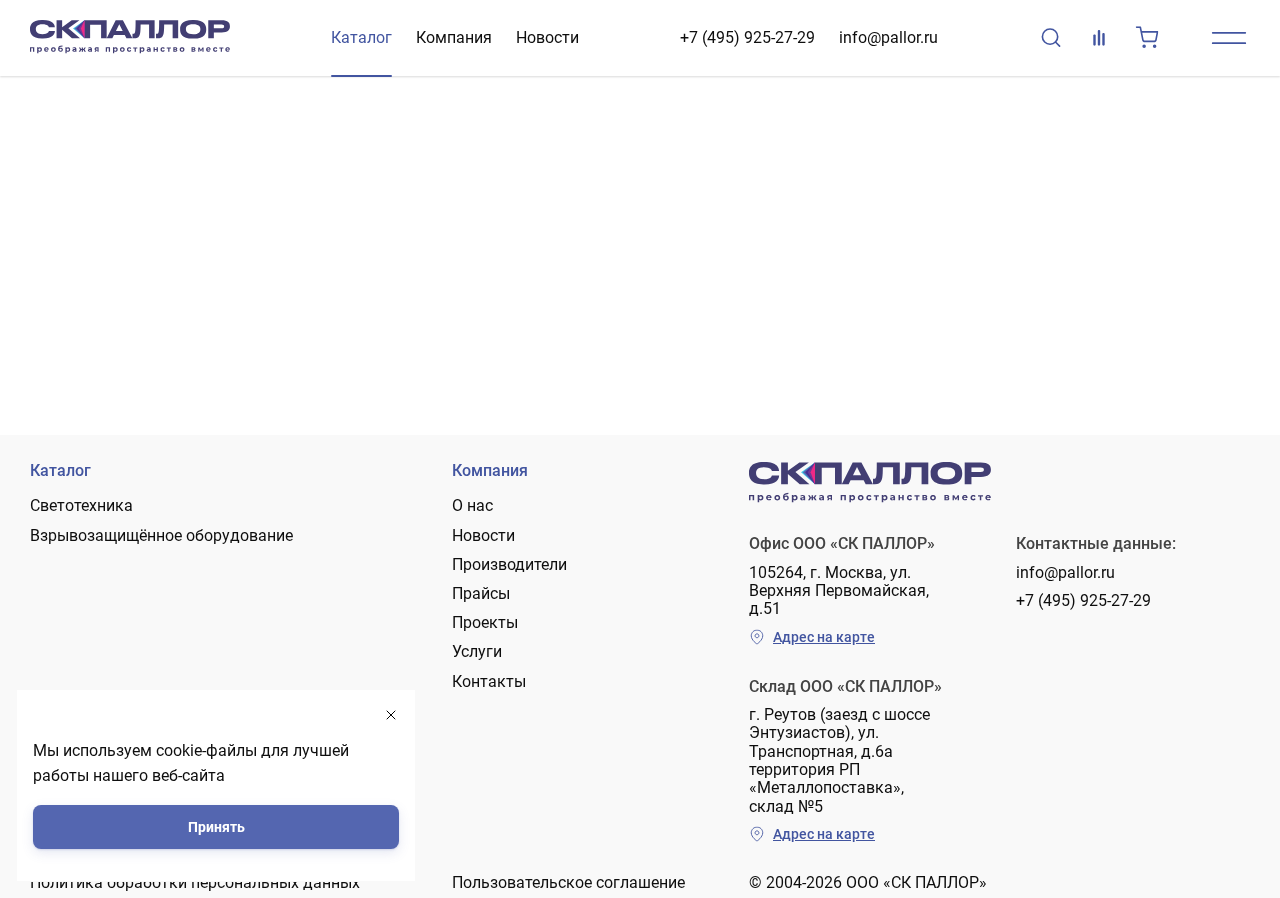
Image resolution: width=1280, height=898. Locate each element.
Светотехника (81, 505)
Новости (547, 37)
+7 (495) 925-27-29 (747, 37)
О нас (472, 505)
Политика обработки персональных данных (195, 882)
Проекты (485, 622)
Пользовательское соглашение (568, 882)
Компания (454, 37)
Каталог (361, 37)
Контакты (489, 681)
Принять (216, 827)
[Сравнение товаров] (1099, 38)
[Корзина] (1147, 38)
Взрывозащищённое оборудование (161, 535)
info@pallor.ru (888, 37)
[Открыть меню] (1229, 38)
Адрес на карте (824, 637)
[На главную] (130, 38)
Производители (509, 564)
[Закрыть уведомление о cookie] (391, 715)
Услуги (477, 651)
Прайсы (481, 593)
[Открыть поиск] (1051, 38)
